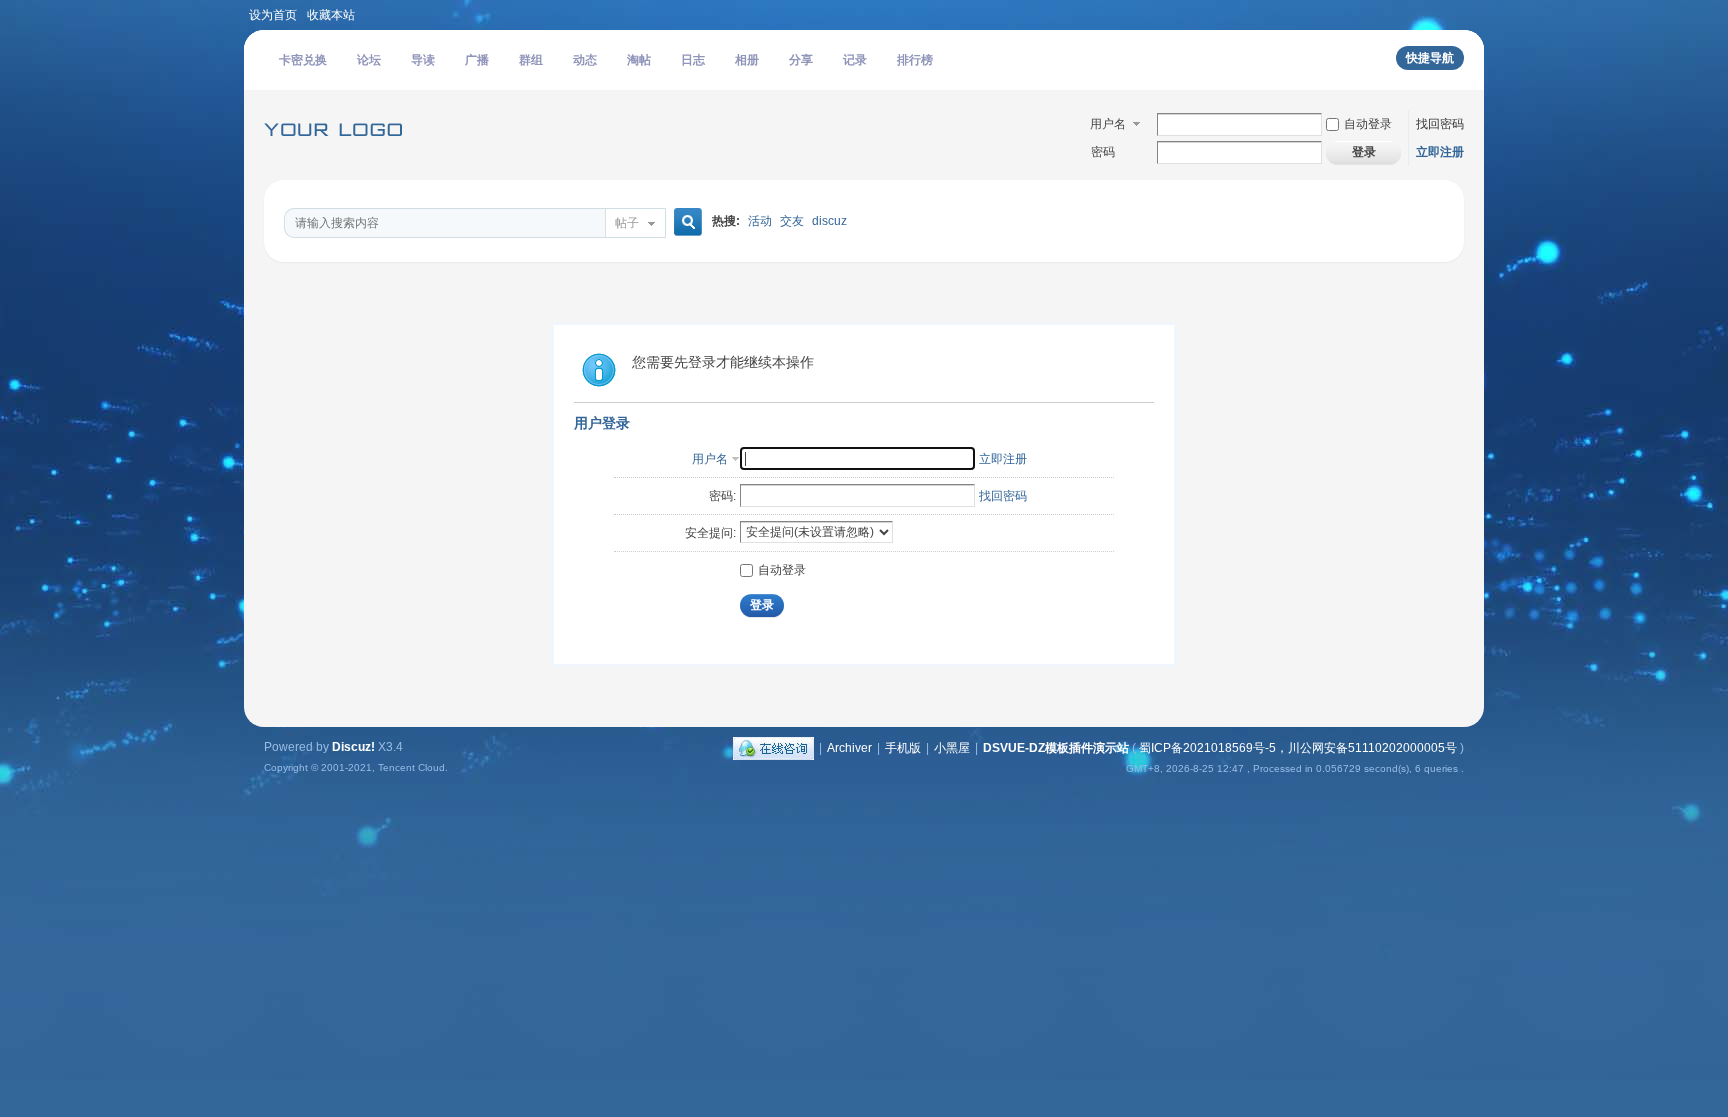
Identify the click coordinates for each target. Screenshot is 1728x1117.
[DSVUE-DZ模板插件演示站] (339, 156)
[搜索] (685, 222)
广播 (477, 60)
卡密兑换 (303, 60)
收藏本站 (331, 15)
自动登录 (1368, 124)
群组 (531, 60)
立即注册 (1440, 152)
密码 (1103, 152)
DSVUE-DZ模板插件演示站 (1056, 748)
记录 (855, 60)
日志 (693, 60)
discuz (829, 221)
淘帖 (639, 60)
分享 (801, 60)
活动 (760, 221)
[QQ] (773, 748)
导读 (423, 60)
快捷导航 (1430, 58)
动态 (585, 60)
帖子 (627, 223)
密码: (722, 496)
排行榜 (915, 60)
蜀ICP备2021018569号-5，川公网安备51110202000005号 (1298, 748)
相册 (747, 60)
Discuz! (353, 747)
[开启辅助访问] (1479, 14)
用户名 (1108, 124)
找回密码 (1440, 124)
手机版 (903, 748)
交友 (792, 221)
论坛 (369, 60)
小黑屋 (952, 748)
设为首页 (273, 15)
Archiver (849, 748)
